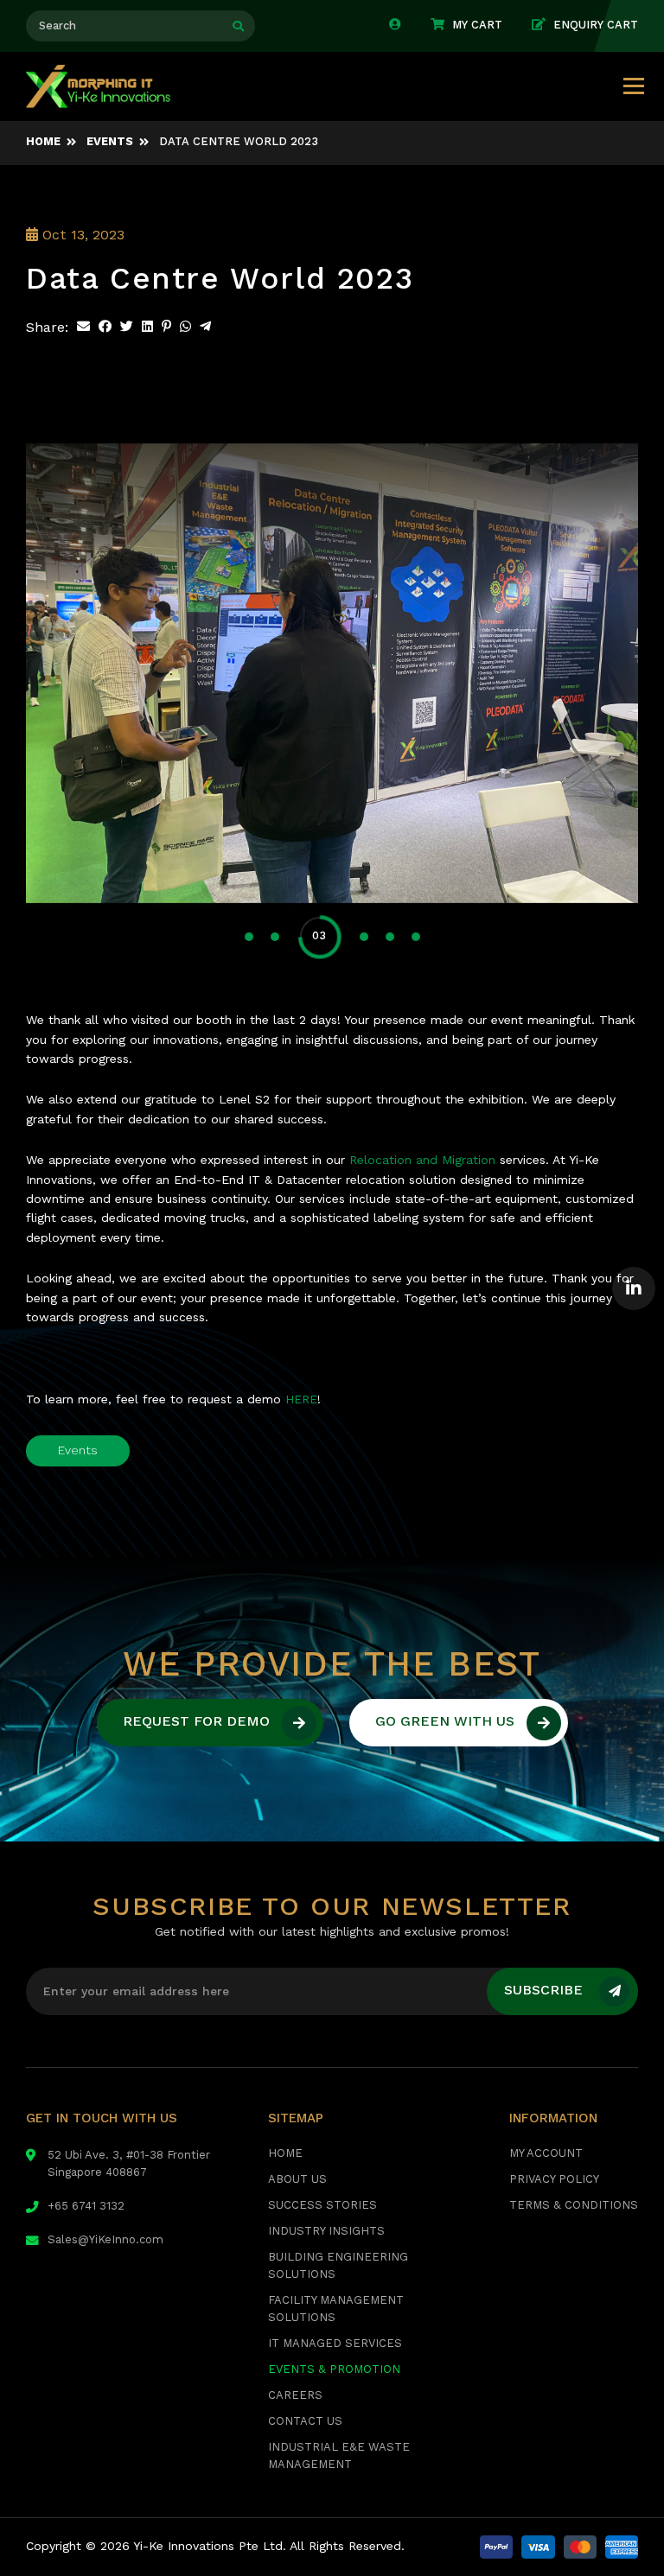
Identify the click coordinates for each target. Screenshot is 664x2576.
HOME (285, 2154)
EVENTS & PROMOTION (334, 2370)
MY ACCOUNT (546, 2154)
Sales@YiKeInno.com (105, 2240)
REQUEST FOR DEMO (196, 1722)
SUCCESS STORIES (322, 2206)
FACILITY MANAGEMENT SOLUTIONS (336, 2309)
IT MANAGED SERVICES (335, 2344)
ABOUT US (297, 2180)
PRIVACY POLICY (554, 2180)
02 (275, 937)
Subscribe (543, 1991)
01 (249, 937)
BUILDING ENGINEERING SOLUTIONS (338, 2266)
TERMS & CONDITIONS (574, 2206)
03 (301, 937)
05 (389, 937)
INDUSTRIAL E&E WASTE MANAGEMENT (339, 2456)
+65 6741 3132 (86, 2207)
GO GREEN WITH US (445, 1722)
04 (345, 936)
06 (415, 937)
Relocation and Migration (422, 1161)
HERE (301, 1400)
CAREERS (295, 2396)
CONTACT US (305, 2422)
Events (78, 1451)
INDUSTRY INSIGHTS (326, 2232)
